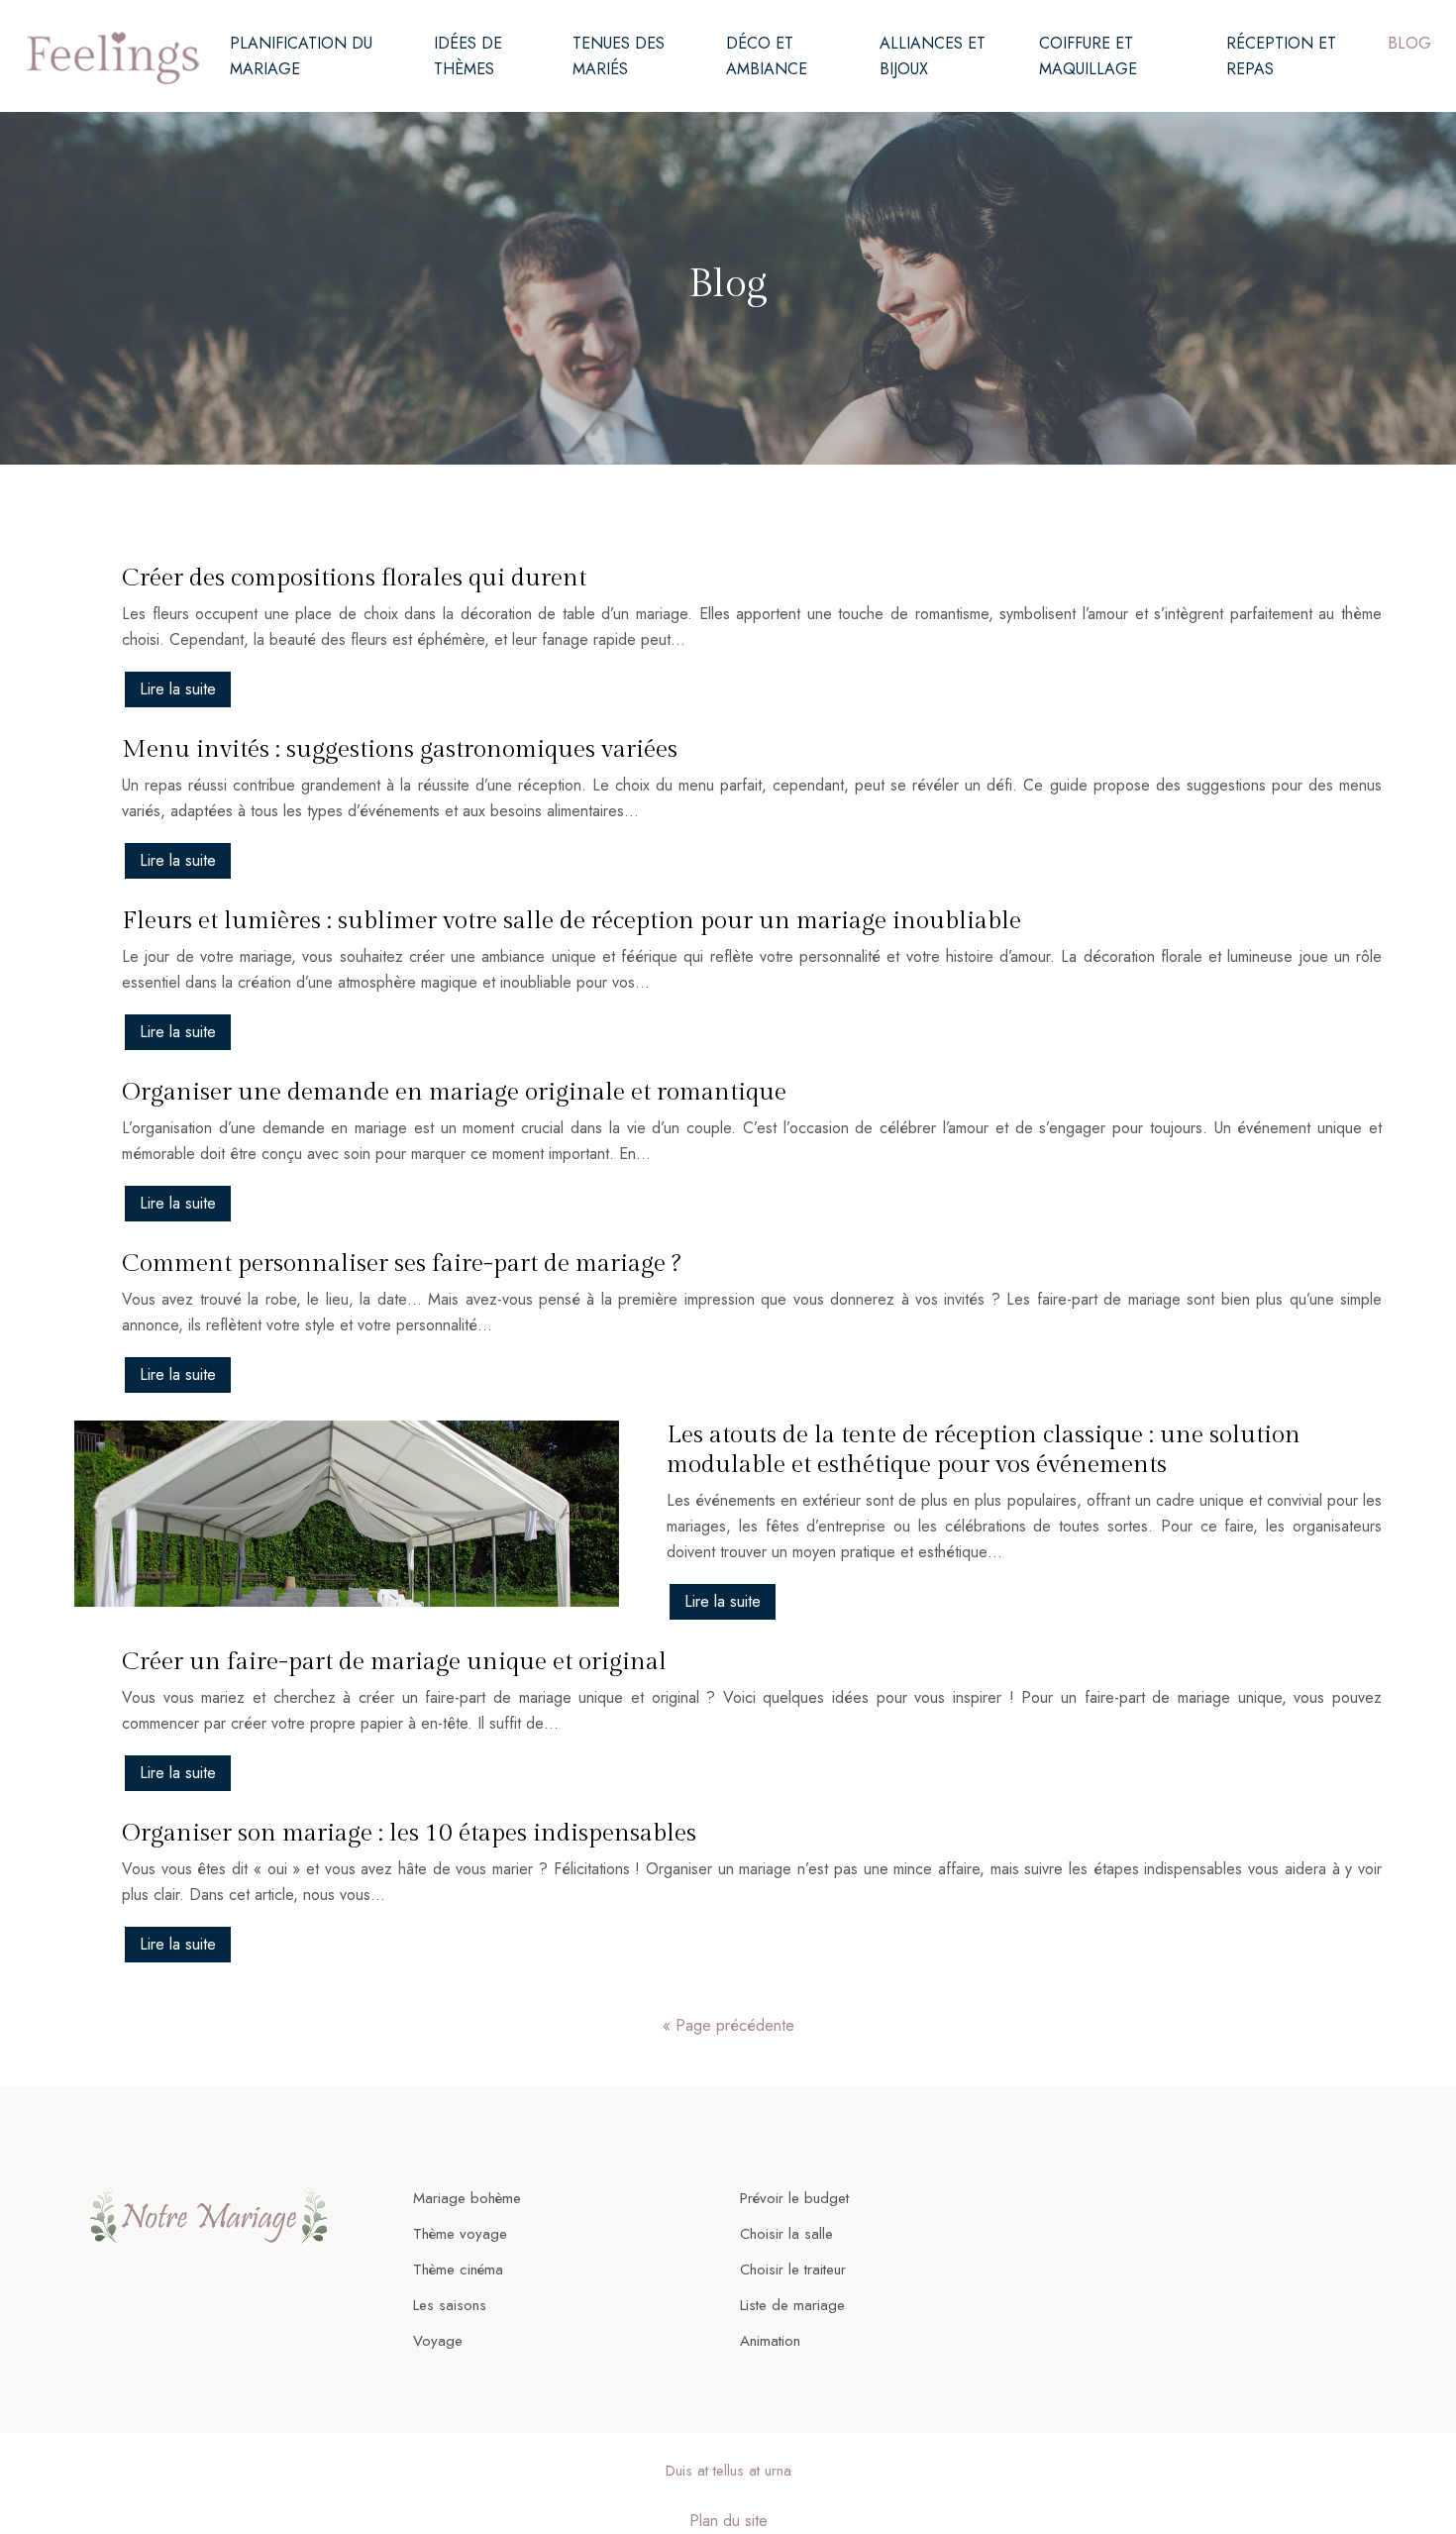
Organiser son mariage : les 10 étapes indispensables (409, 1833)
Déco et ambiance (767, 56)
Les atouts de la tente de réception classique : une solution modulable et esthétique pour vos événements (984, 1450)
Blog (1409, 43)
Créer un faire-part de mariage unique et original (394, 1662)
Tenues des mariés (619, 56)
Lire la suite (178, 689)
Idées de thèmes (468, 56)
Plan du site (728, 2521)
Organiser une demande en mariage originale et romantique (454, 1092)
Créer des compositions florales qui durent (354, 578)
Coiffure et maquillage (1088, 56)
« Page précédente (728, 2025)
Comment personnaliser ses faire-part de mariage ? (401, 1264)
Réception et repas (1281, 56)
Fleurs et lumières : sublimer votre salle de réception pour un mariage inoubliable (572, 921)
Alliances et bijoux (933, 56)
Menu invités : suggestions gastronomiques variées (400, 749)
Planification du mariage (301, 56)
